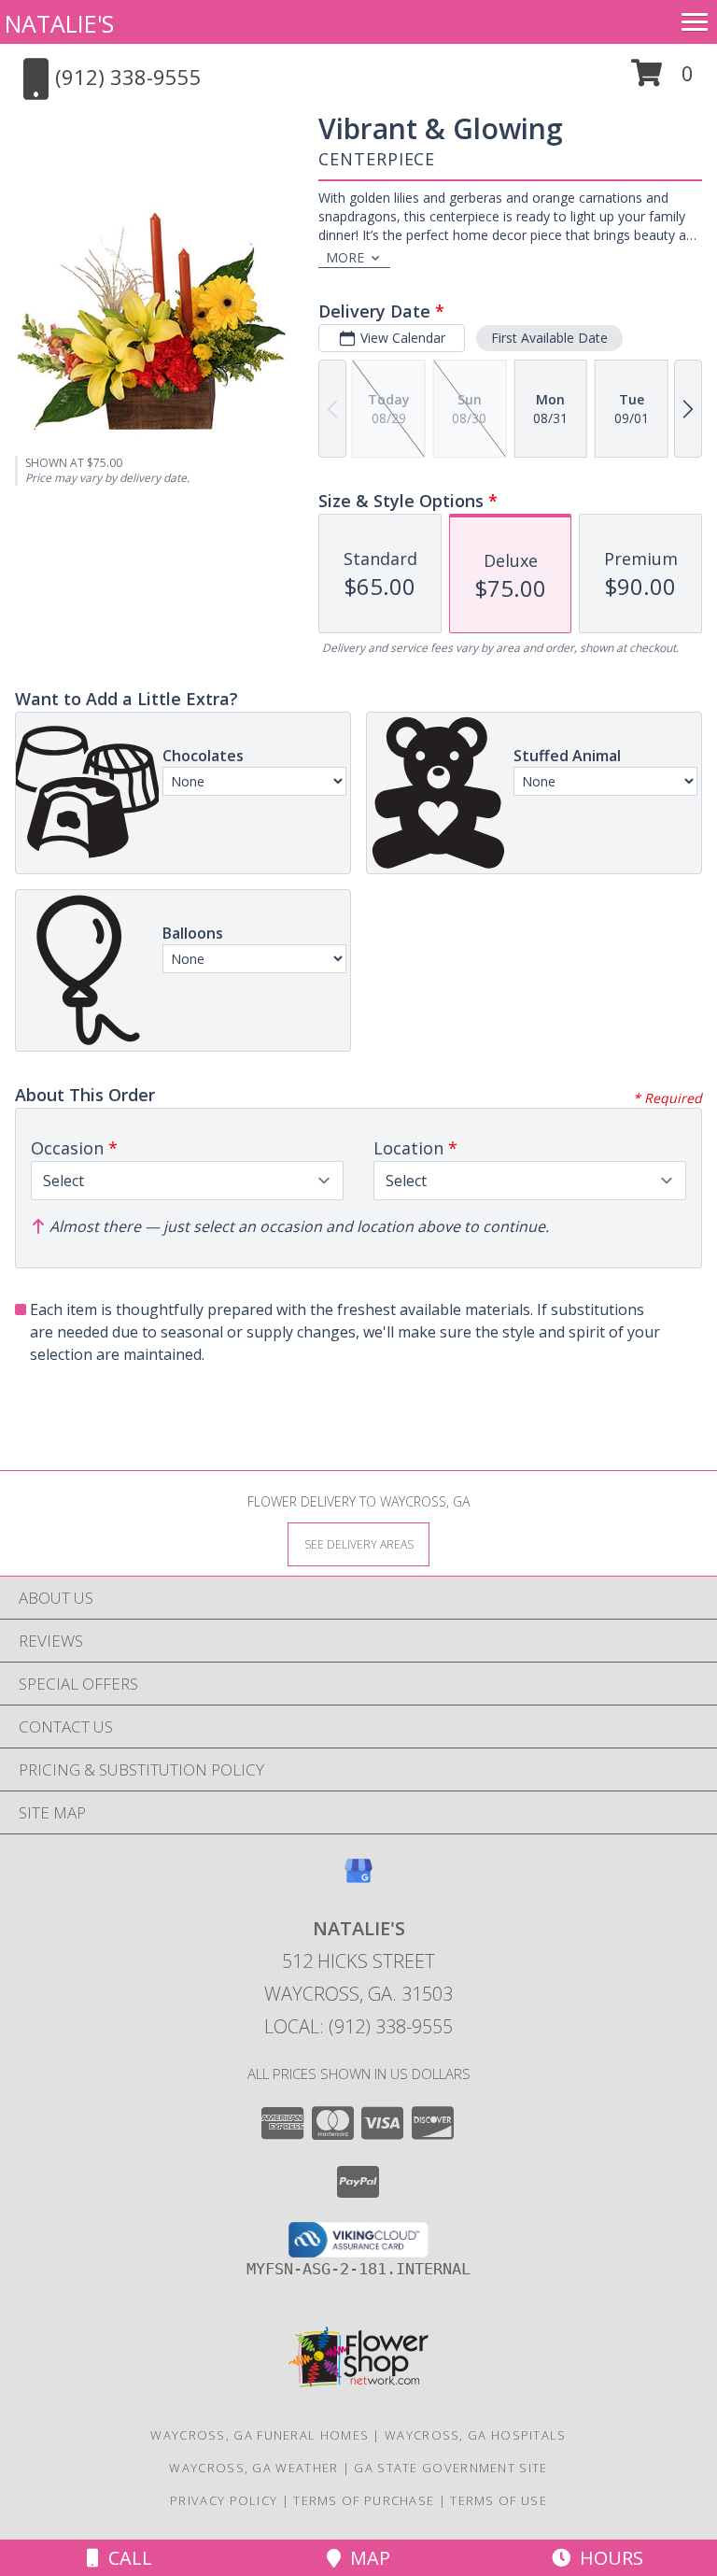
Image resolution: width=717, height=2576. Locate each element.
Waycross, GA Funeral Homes (260, 2435)
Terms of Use (499, 2500)
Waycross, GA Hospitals (476, 2435)
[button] (662, 80)
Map (366, 2558)
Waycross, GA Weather (253, 2468)
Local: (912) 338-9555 (358, 2026)
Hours (607, 2558)
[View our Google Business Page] (358, 1880)
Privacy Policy (224, 2500)
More (345, 257)
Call (126, 2558)
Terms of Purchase (364, 2500)
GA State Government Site (450, 2468)
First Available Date (549, 338)
